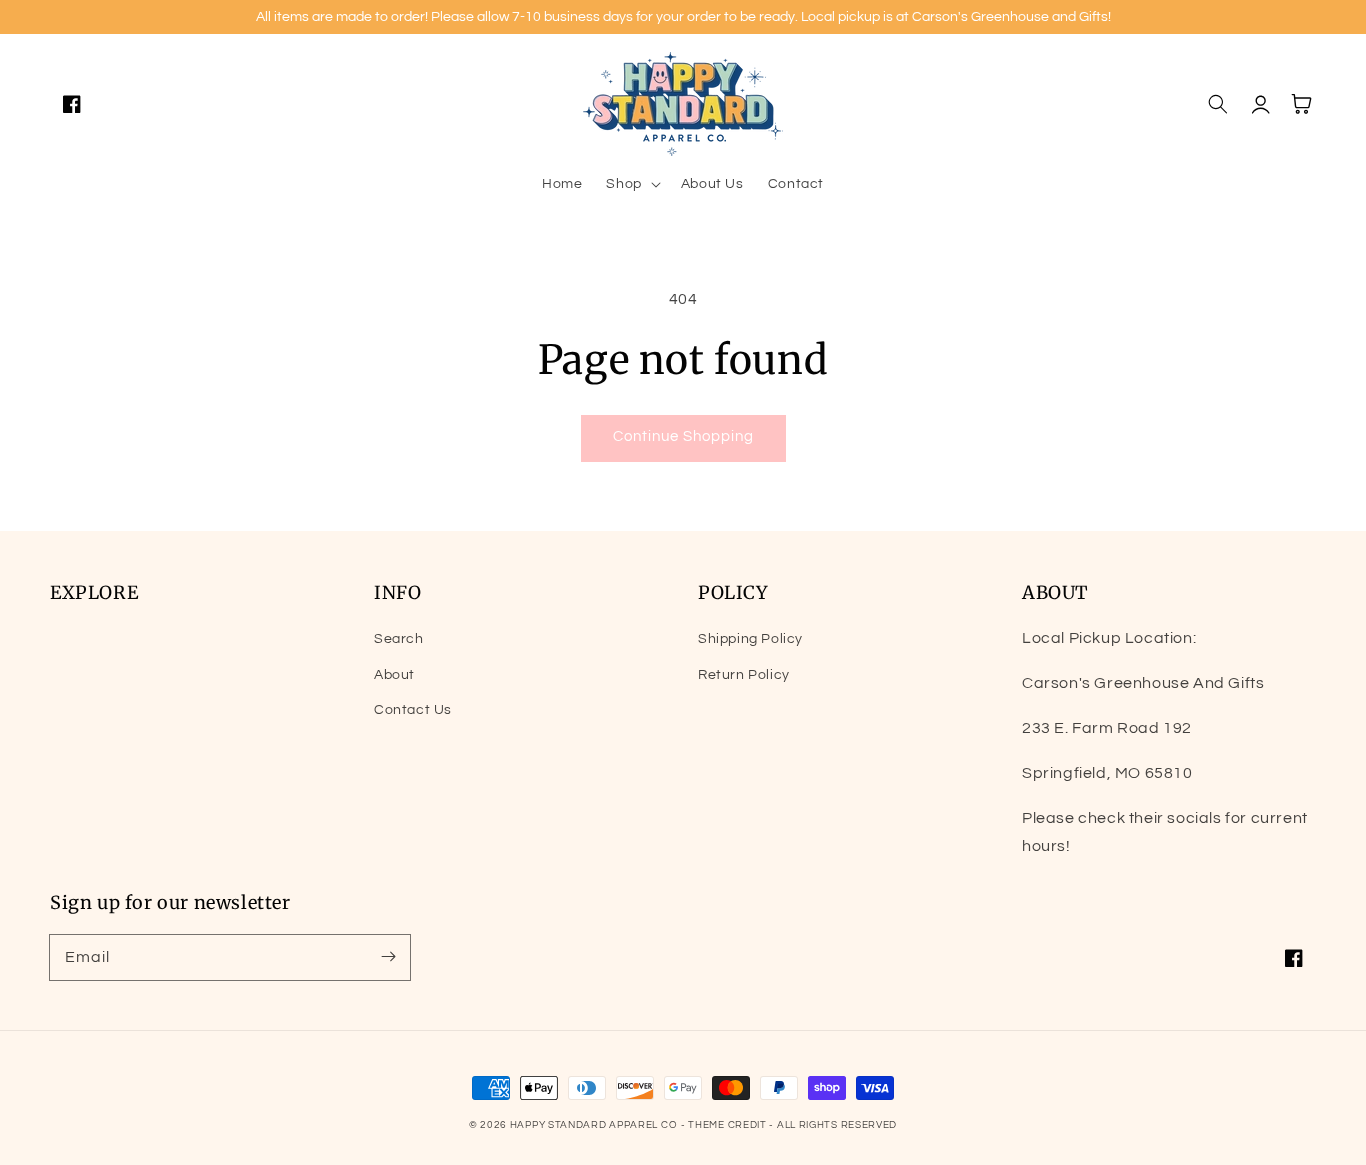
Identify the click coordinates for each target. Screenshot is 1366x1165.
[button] (631, 184)
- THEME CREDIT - (729, 1125)
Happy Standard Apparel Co (594, 1125)
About (394, 675)
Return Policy (744, 675)
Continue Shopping (683, 436)
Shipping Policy (750, 639)
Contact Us (413, 710)
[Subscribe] (388, 957)
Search (399, 639)
